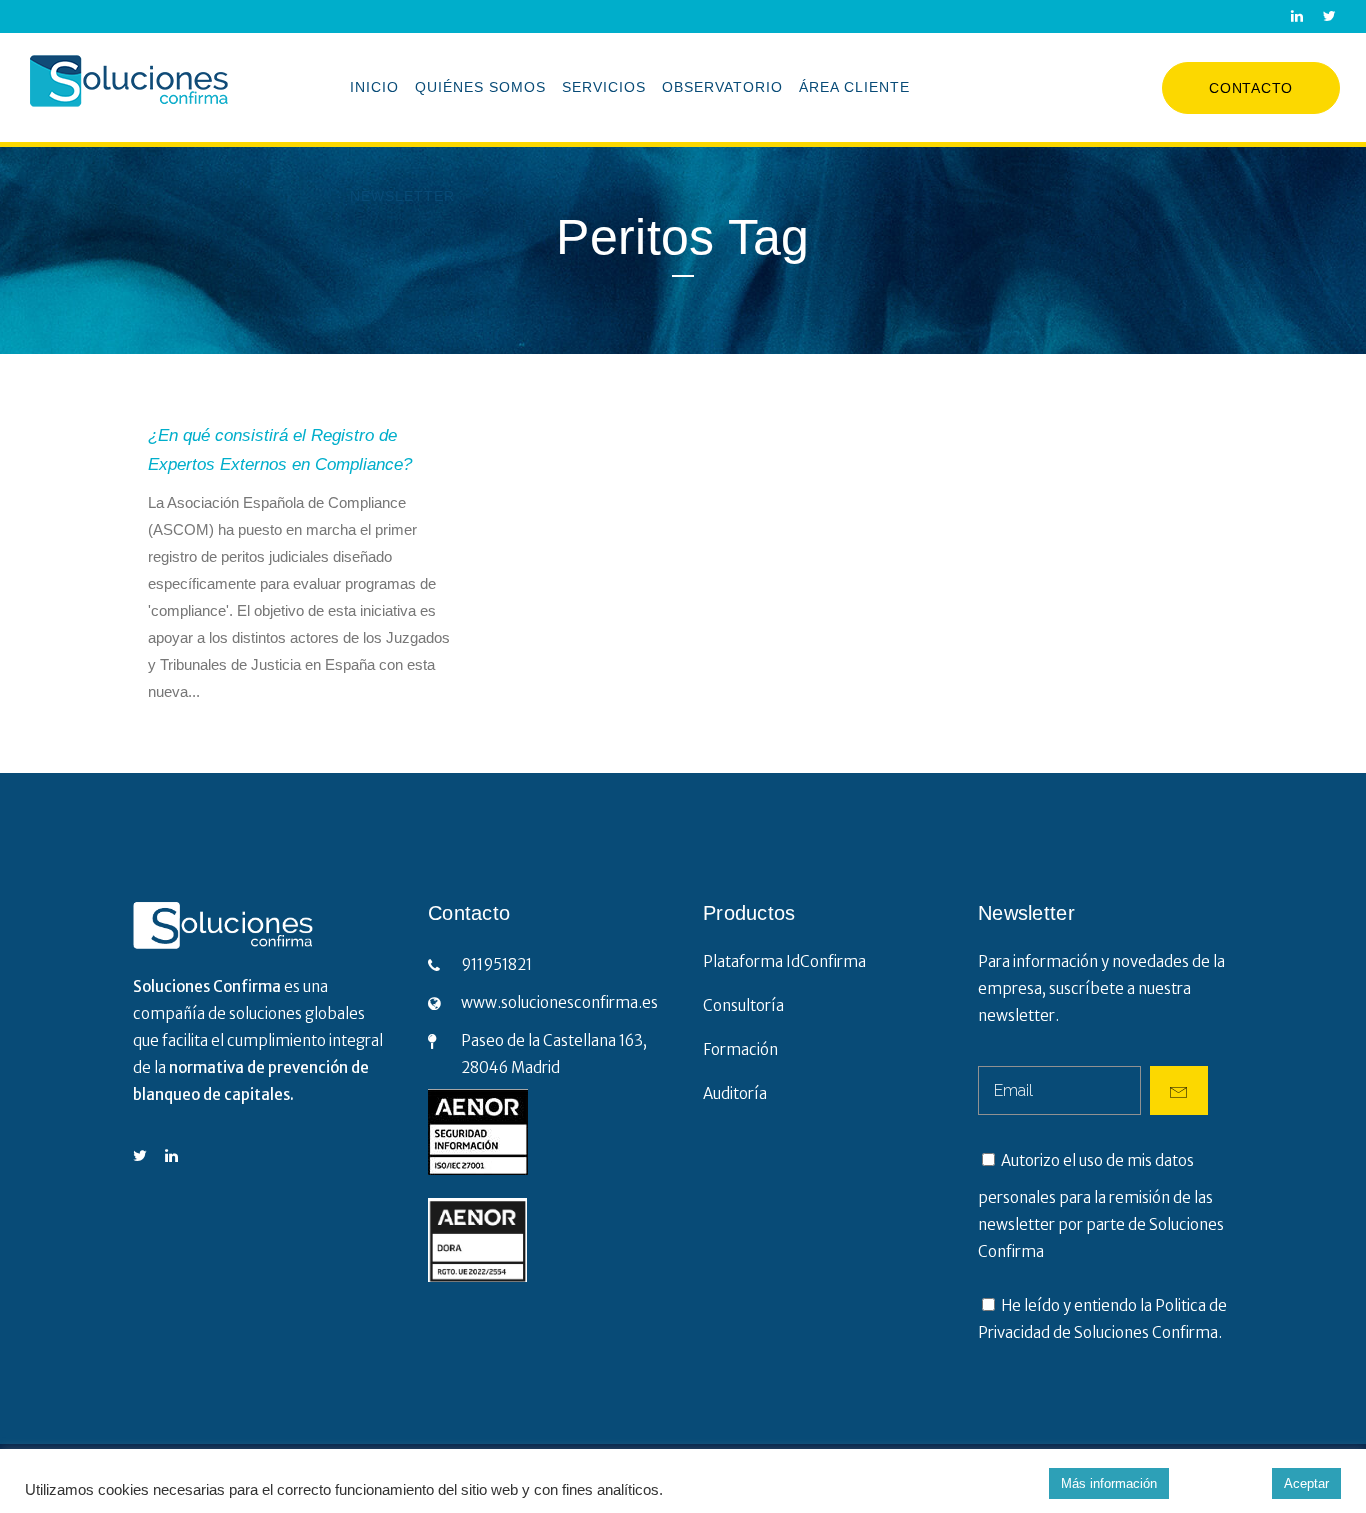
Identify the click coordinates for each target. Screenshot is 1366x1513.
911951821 (496, 964)
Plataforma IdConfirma (784, 961)
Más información (1109, 1483)
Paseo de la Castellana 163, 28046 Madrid (554, 1054)
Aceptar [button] (1306, 1483)
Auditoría (735, 1093)
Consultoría (743, 1005)
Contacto (1251, 88)
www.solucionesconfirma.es (559, 1002)
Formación (740, 1049)
